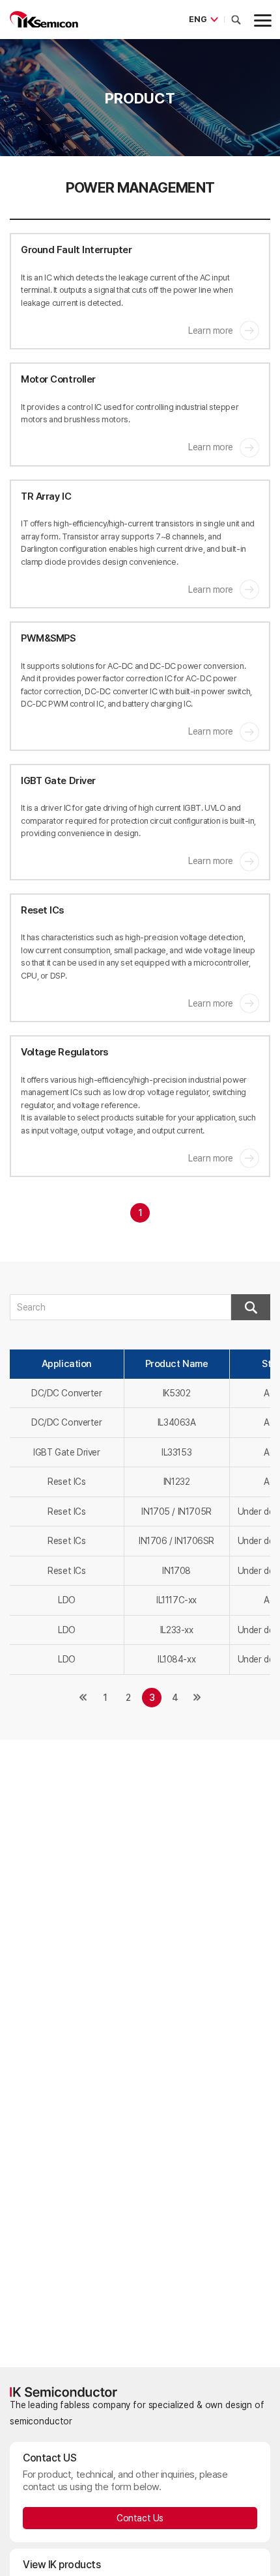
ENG (198, 19)
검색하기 (251, 1307)
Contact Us (140, 2518)
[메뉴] (260, 20)
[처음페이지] (83, 1698)
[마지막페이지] (197, 1698)
